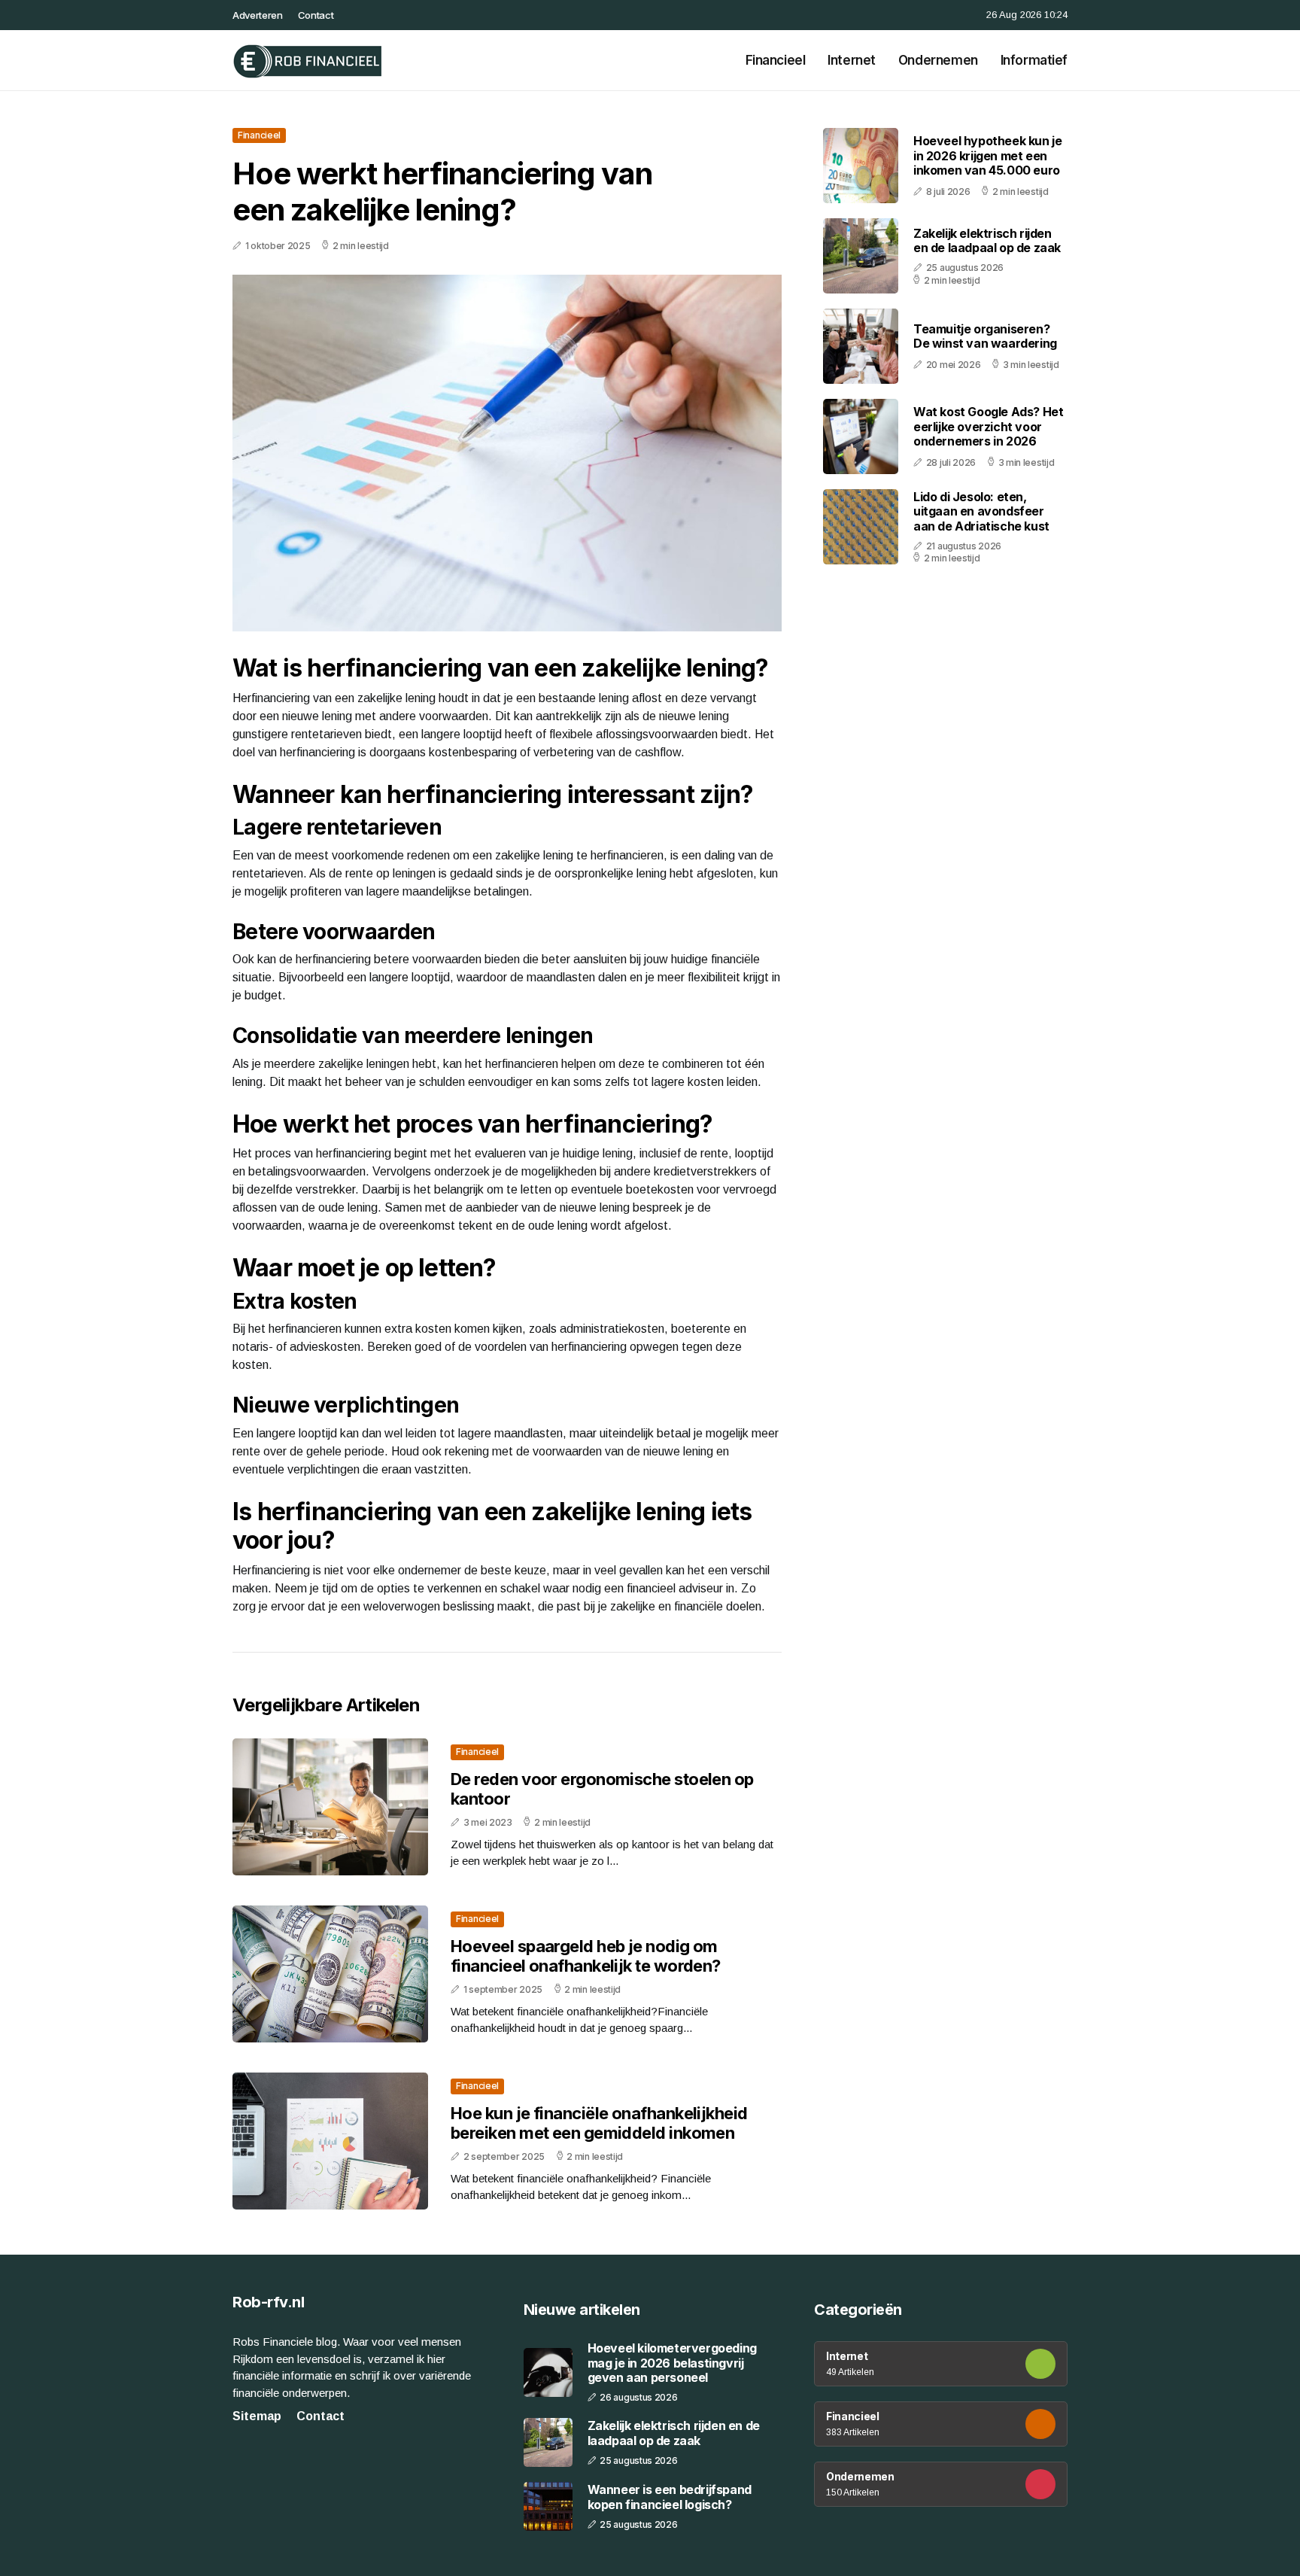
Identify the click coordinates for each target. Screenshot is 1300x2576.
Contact (316, 15)
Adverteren (258, 15)
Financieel (776, 60)
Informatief (1034, 60)
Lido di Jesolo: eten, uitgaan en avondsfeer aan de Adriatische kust (981, 511)
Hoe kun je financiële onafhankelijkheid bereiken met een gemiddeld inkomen (599, 2123)
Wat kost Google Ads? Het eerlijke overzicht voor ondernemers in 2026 (988, 426)
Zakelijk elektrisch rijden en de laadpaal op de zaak (987, 240)
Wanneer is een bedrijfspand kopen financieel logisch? (670, 2497)
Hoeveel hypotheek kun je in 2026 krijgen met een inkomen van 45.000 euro (987, 155)
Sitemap (257, 2416)
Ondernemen (938, 60)
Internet (852, 60)
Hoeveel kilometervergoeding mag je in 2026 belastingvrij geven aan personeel (672, 2363)
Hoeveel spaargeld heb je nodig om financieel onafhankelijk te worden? (586, 1956)
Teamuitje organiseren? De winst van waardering (985, 336)
